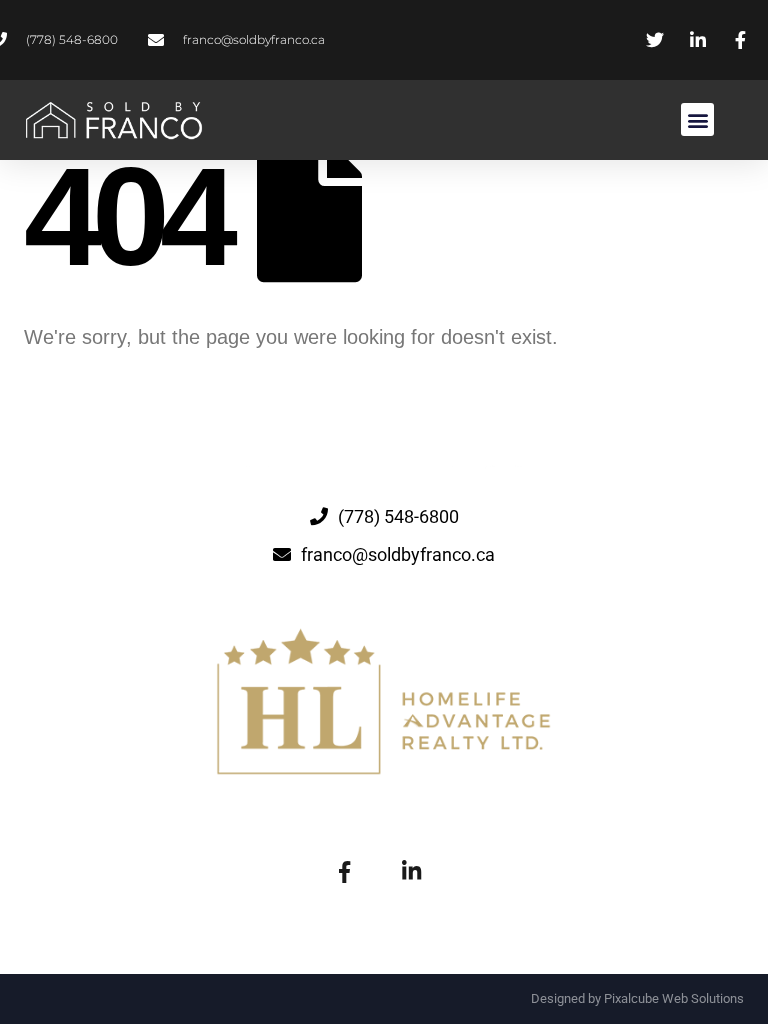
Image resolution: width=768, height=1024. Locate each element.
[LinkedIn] (411, 870)
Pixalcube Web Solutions (674, 998)
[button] (697, 119)
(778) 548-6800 (398, 516)
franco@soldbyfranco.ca (398, 554)
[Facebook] (344, 870)
